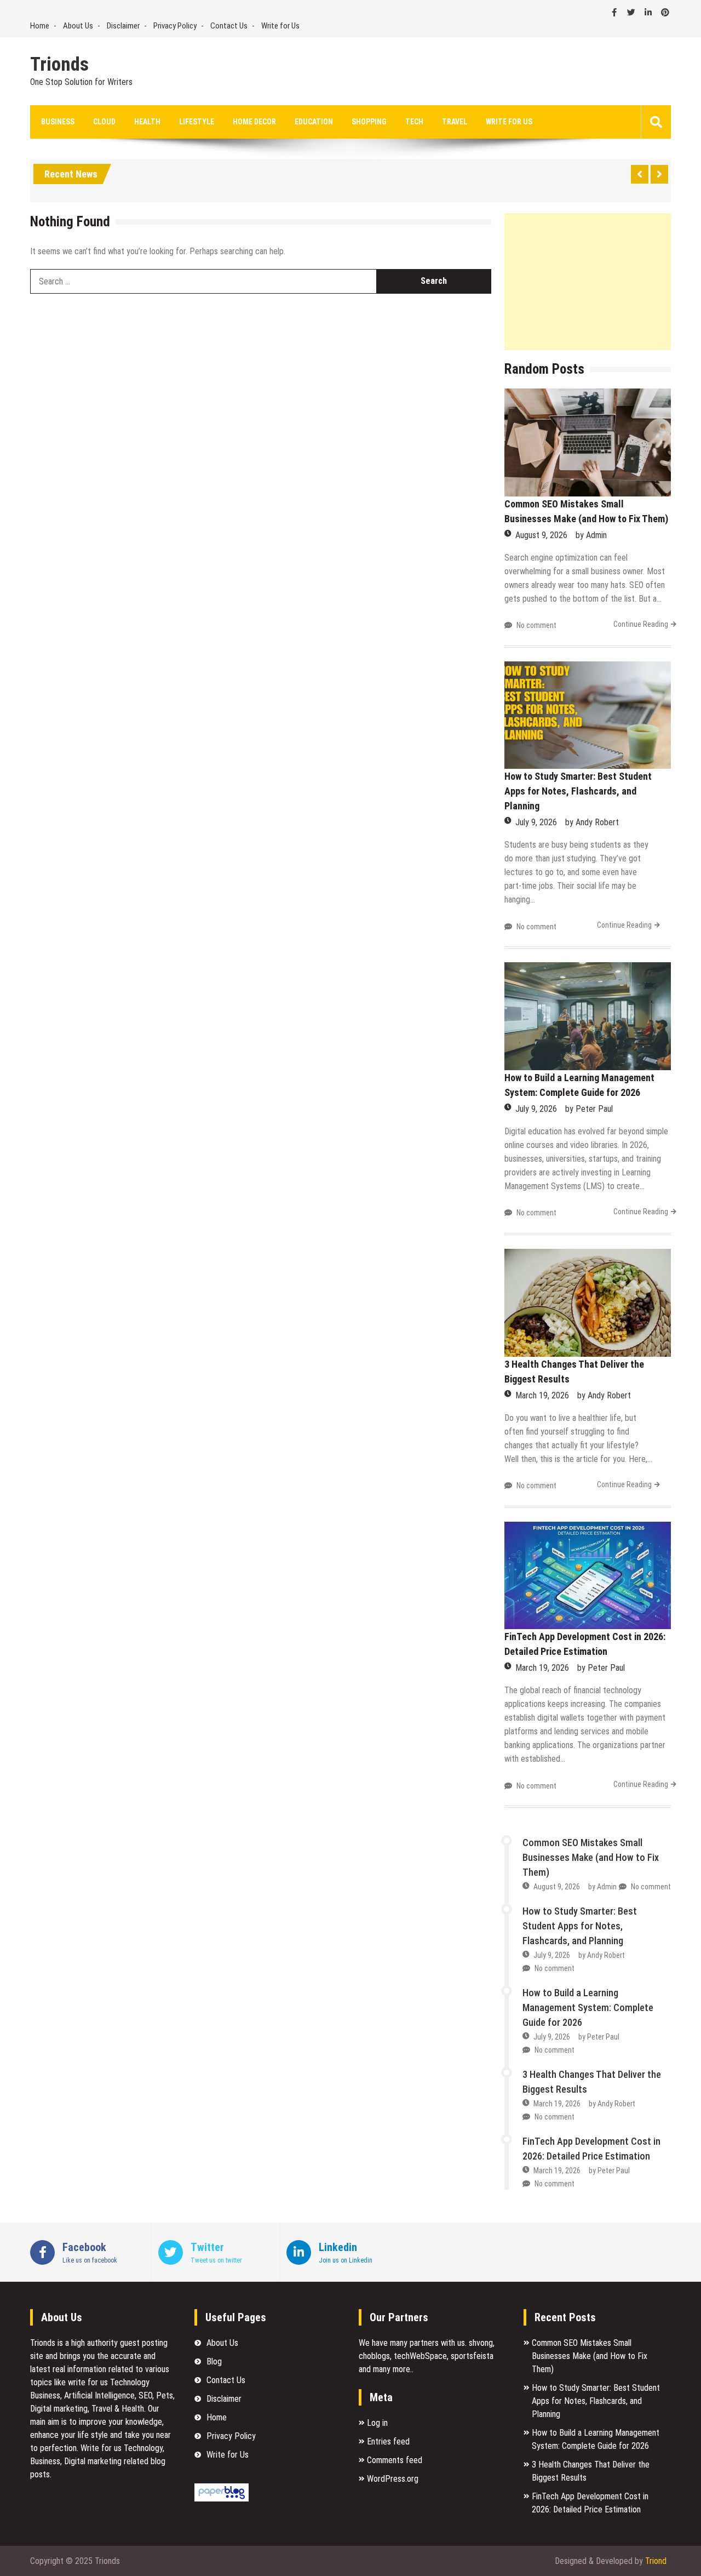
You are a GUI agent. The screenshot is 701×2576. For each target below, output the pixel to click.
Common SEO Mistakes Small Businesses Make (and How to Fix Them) (591, 1857)
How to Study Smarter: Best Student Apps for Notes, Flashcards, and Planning (578, 791)
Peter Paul (594, 1109)
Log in (377, 2423)
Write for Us (280, 26)
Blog (214, 2361)
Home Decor (254, 122)
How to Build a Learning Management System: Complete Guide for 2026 (588, 2007)
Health (147, 122)
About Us (78, 26)
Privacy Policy (175, 26)
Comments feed (395, 2460)
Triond (656, 2561)
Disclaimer (123, 26)
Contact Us (229, 26)
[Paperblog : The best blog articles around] (222, 2498)
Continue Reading (641, 624)
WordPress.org (393, 2479)
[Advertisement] (588, 282)
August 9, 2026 (541, 535)
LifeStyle (197, 122)
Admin (596, 535)
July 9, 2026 (536, 822)
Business (58, 122)
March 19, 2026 (542, 1395)
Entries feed (388, 2441)
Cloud (104, 122)
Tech (414, 122)
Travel (455, 122)
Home (40, 26)
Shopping (369, 122)
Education (314, 122)
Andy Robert (597, 822)
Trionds (59, 65)
